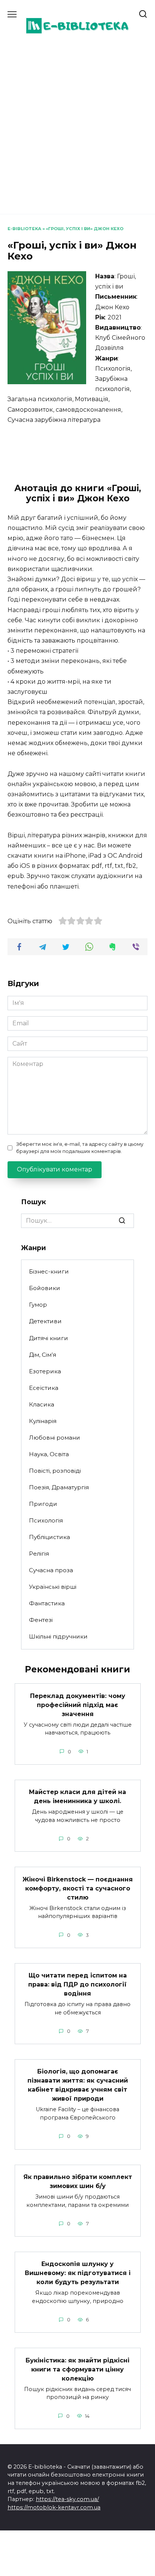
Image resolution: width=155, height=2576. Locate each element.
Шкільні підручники (58, 1636)
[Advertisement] (77, 125)
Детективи (45, 1321)
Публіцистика (49, 1537)
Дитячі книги (49, 1338)
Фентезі (41, 1620)
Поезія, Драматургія (59, 1487)
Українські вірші (53, 1587)
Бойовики (45, 1288)
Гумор (38, 1305)
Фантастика (47, 1603)
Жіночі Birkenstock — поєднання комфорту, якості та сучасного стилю (78, 1888)
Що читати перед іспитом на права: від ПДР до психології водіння (77, 1984)
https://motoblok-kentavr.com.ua (54, 2507)
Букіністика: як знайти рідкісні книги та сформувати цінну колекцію (77, 2369)
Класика (42, 1404)
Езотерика (45, 1371)
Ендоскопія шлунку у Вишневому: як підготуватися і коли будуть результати (78, 2273)
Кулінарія (43, 1421)
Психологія (46, 1520)
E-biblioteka (24, 229)
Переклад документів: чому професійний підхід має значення (78, 1705)
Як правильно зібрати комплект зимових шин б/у (78, 2181)
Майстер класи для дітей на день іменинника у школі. (77, 1796)
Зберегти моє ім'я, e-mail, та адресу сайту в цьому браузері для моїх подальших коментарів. (80, 1148)
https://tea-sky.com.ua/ (67, 2499)
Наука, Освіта (49, 1454)
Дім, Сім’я (43, 1355)
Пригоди (43, 1504)
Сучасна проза (51, 1570)
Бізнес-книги (49, 1271)
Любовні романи (55, 1438)
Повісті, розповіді (55, 1471)
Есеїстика (44, 1388)
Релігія (39, 1554)
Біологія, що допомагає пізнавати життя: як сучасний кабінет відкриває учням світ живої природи (78, 2085)
